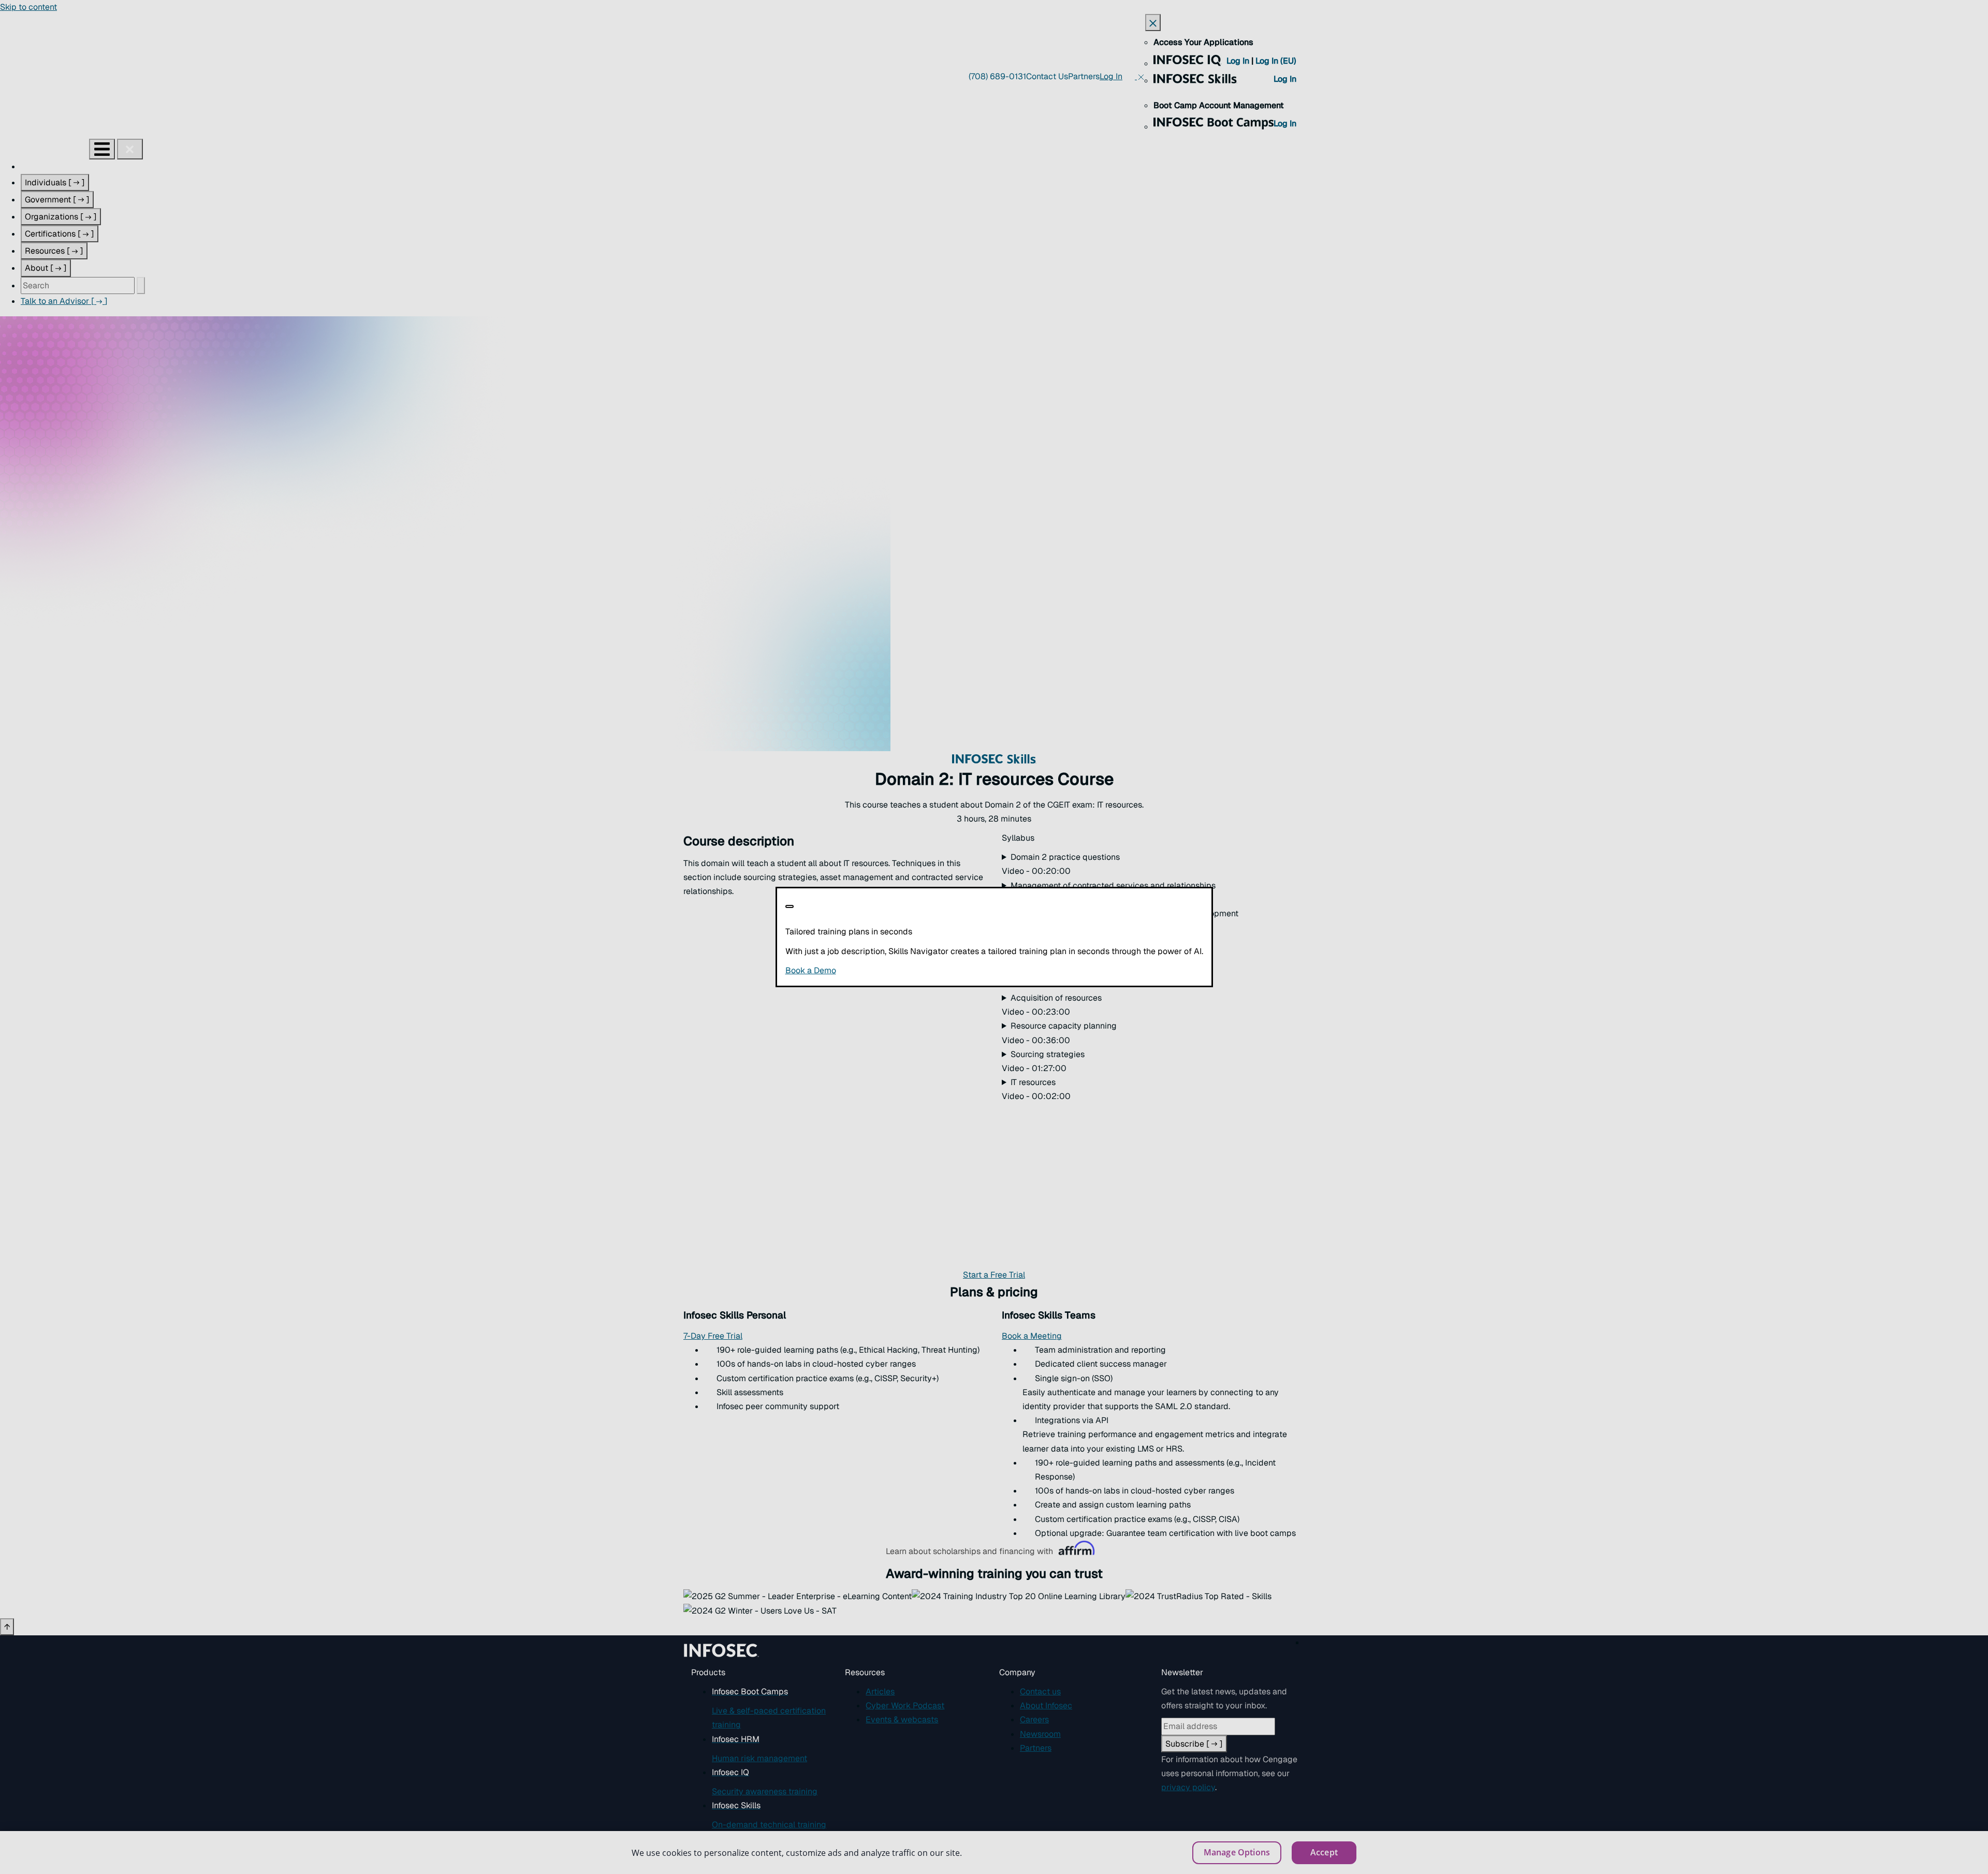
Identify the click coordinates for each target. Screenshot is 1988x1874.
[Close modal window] (790, 906)
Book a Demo (874, 970)
